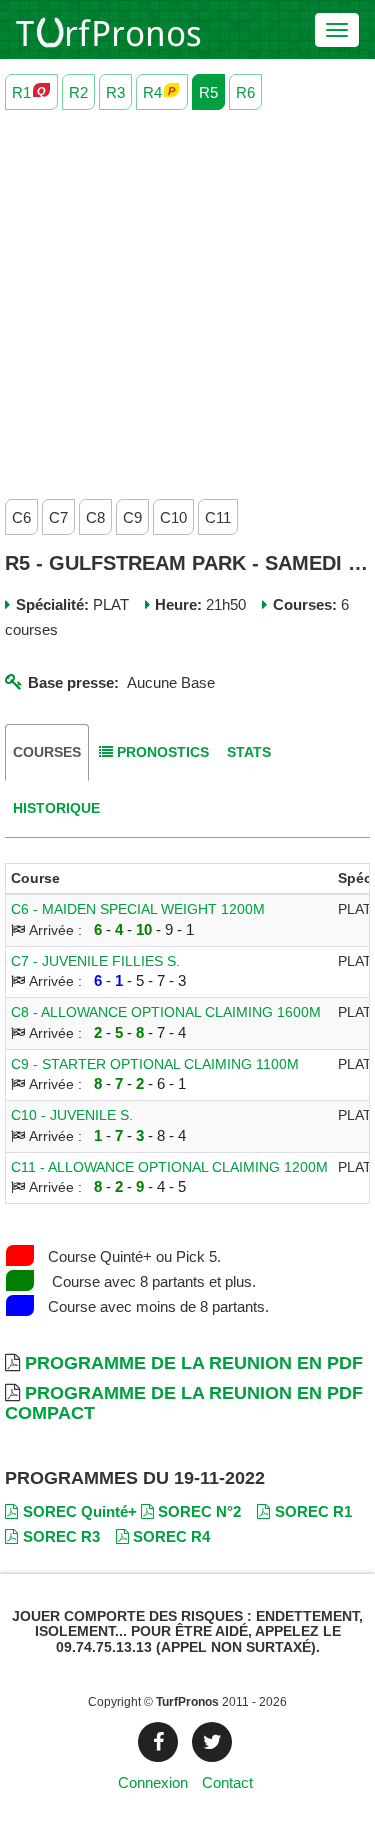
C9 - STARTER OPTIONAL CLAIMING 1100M (155, 1064)
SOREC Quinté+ (80, 1511)
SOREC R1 (313, 1511)
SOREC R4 (171, 1536)
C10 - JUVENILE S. (72, 1115)
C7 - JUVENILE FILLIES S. (95, 961)
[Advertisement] (187, 299)
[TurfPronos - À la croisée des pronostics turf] (108, 30)
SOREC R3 (61, 1536)
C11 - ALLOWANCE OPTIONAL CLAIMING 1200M (169, 1167)
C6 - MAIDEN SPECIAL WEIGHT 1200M (138, 909)
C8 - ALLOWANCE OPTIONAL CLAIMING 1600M (166, 1012)
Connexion (153, 1782)
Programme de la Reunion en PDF (194, 1363)
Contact (227, 1782)
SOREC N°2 (199, 1511)
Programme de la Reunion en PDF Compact (184, 1403)
